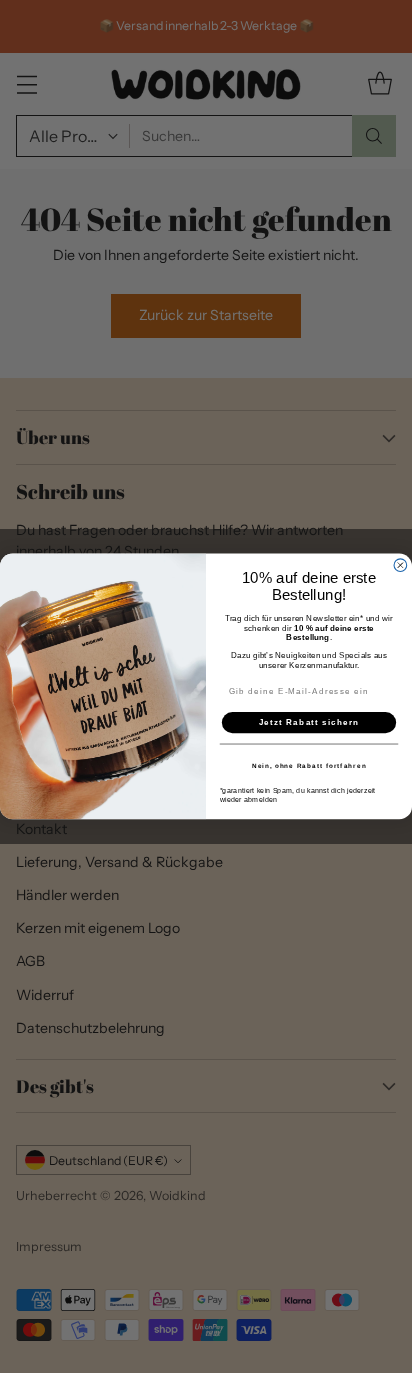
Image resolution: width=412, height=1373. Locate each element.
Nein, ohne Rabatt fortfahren (309, 765)
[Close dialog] (400, 565)
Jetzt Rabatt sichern (309, 722)
